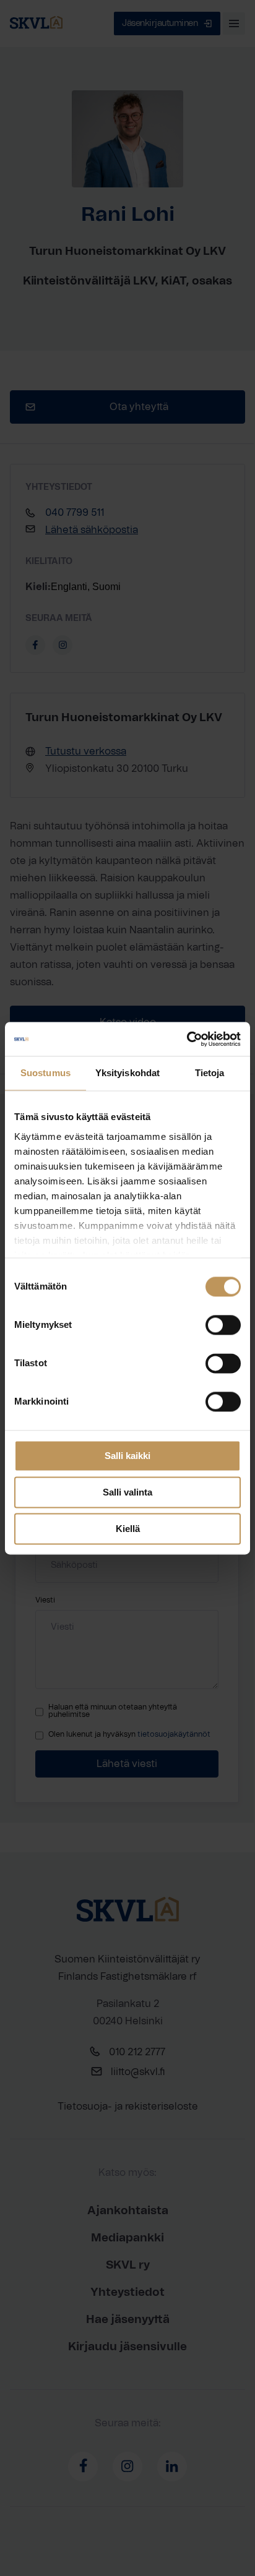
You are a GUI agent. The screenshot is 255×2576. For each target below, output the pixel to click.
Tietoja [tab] (210, 1073)
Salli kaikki (127, 1456)
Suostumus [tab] (45, 1073)
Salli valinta (127, 1492)
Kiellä (128, 1529)
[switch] (223, 1325)
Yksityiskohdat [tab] (127, 1073)
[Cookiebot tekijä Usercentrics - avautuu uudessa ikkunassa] (187, 1039)
